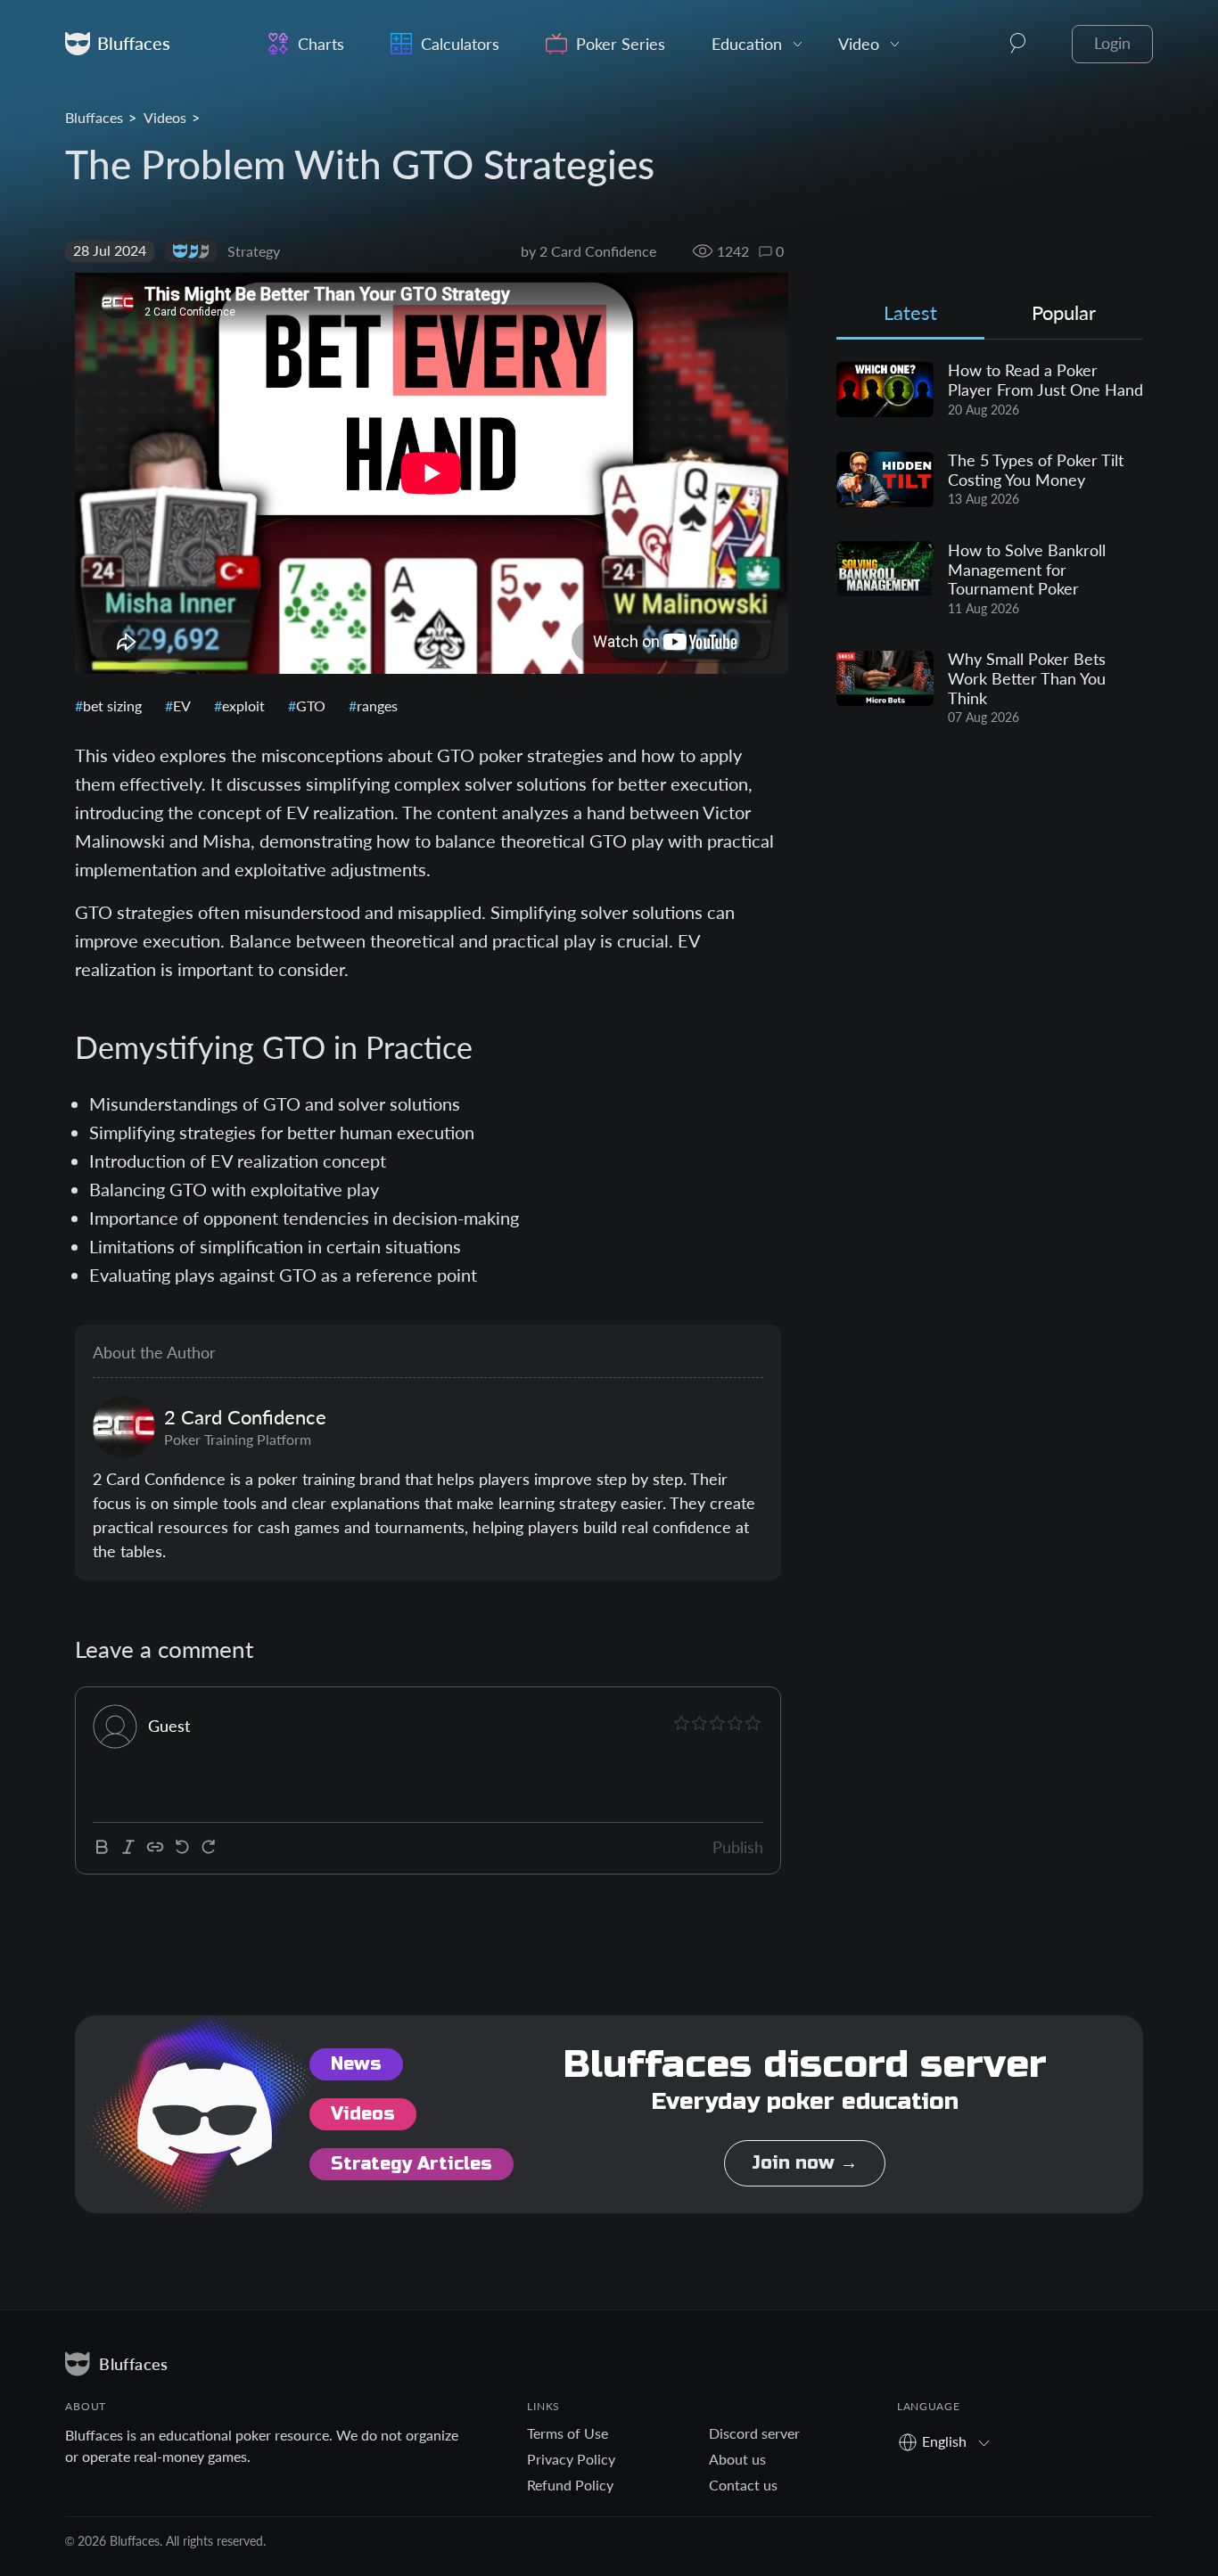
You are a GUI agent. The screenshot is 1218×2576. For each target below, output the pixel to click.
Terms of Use (568, 2433)
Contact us (743, 2485)
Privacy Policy (571, 2459)
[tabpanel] (990, 545)
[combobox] (950, 2441)
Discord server (754, 2433)
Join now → (805, 2163)
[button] (1018, 44)
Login (1112, 43)
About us (737, 2459)
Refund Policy (570, 2485)
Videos (165, 117)
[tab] (910, 317)
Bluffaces (94, 117)
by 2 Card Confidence (588, 251)
